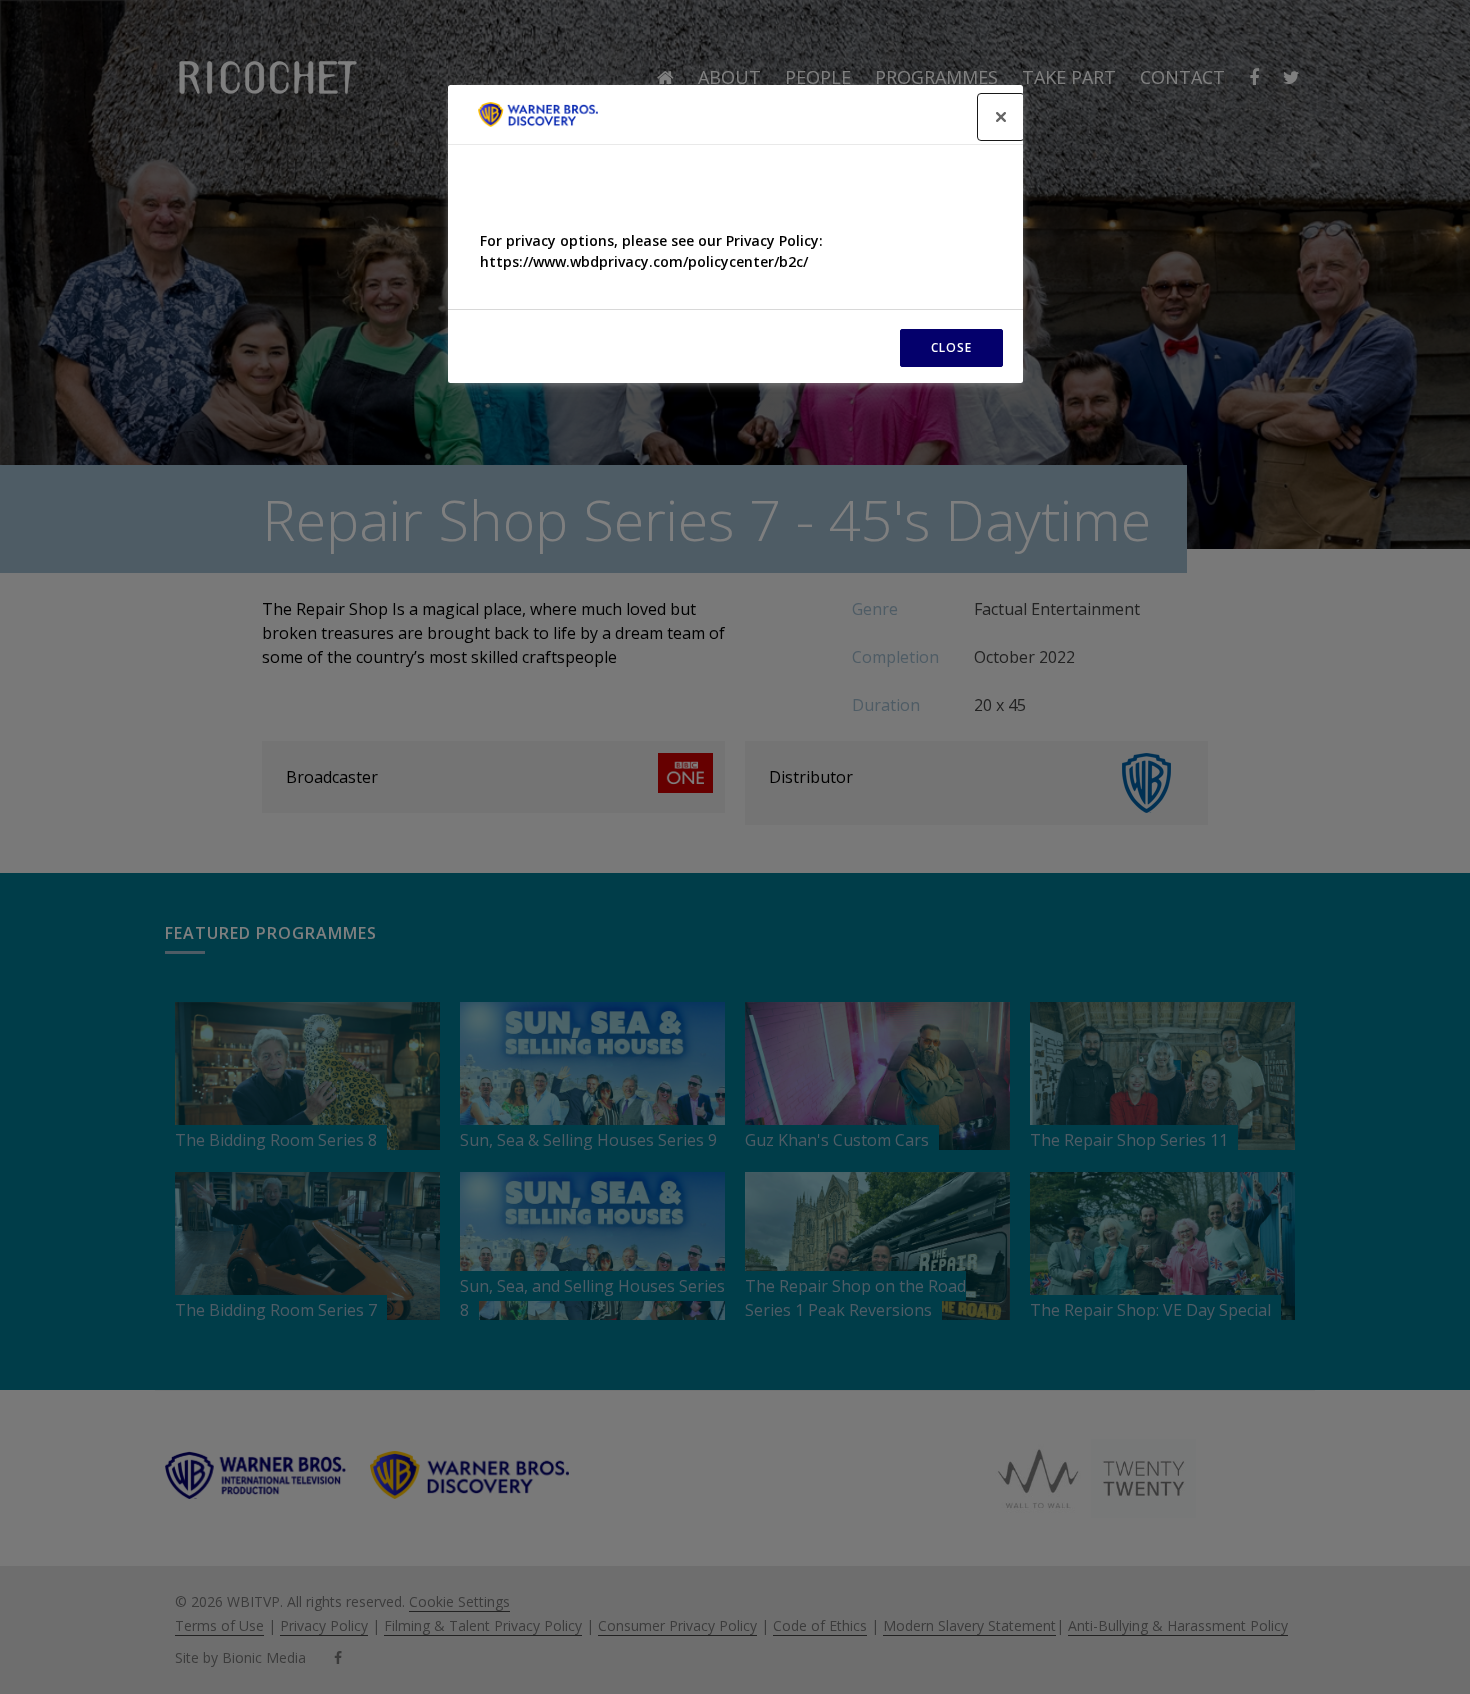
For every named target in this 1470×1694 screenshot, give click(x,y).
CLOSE (951, 347)
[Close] (1001, 117)
